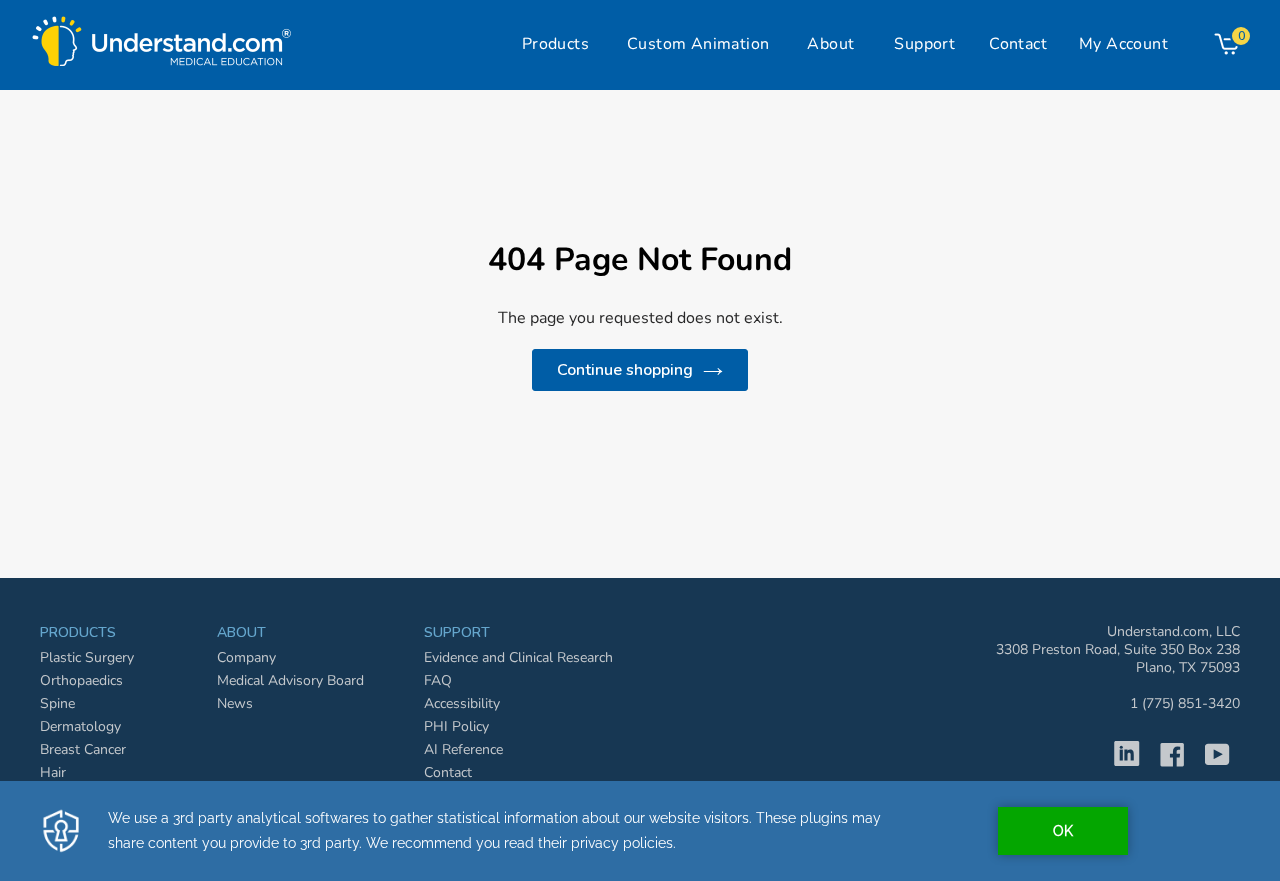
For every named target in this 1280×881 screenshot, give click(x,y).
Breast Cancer (83, 749)
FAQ (438, 680)
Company (246, 657)
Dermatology (80, 726)
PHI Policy (456, 726)
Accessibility (462, 703)
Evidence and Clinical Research (518, 657)
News (235, 703)
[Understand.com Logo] (162, 36)
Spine (57, 703)
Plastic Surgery (87, 657)
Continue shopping (625, 370)
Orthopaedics (81, 680)
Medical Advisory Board (290, 680)
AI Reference (463, 749)
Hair (53, 772)
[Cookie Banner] (640, 831)
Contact (448, 772)
